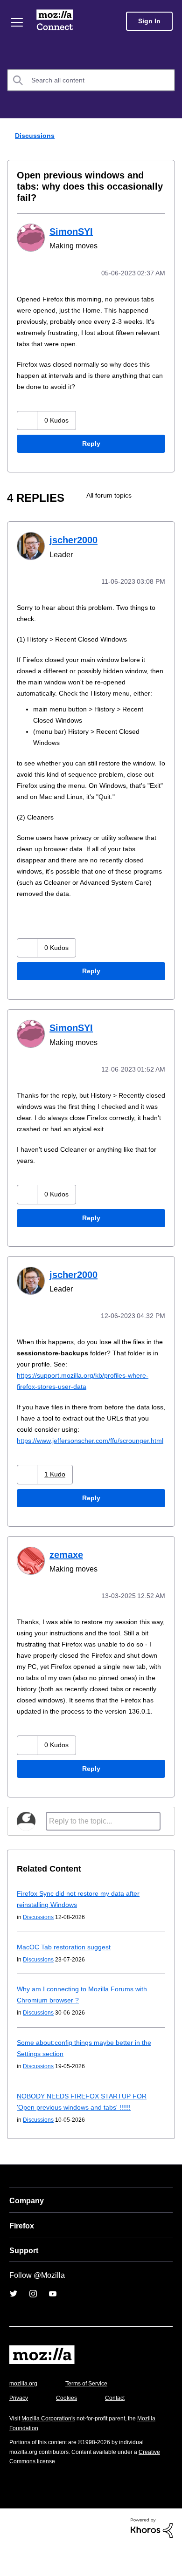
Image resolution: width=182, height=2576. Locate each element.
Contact (120, 2427)
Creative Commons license (47, 2490)
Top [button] (13, 2553)
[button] (28, 408)
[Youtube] (53, 2323)
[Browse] (18, 22)
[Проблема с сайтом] (167, 483)
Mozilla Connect (57, 21)
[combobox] (91, 80)
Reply (91, 432)
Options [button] (169, 136)
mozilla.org (25, 2412)
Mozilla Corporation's (52, 2447)
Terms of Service (92, 2412)
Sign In (149, 21)
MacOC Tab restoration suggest (67, 1976)
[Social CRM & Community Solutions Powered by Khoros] (152, 2556)
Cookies (70, 2427)
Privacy (20, 2427)
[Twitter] (14, 2323)
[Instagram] (33, 2323)
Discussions (33, 135)
